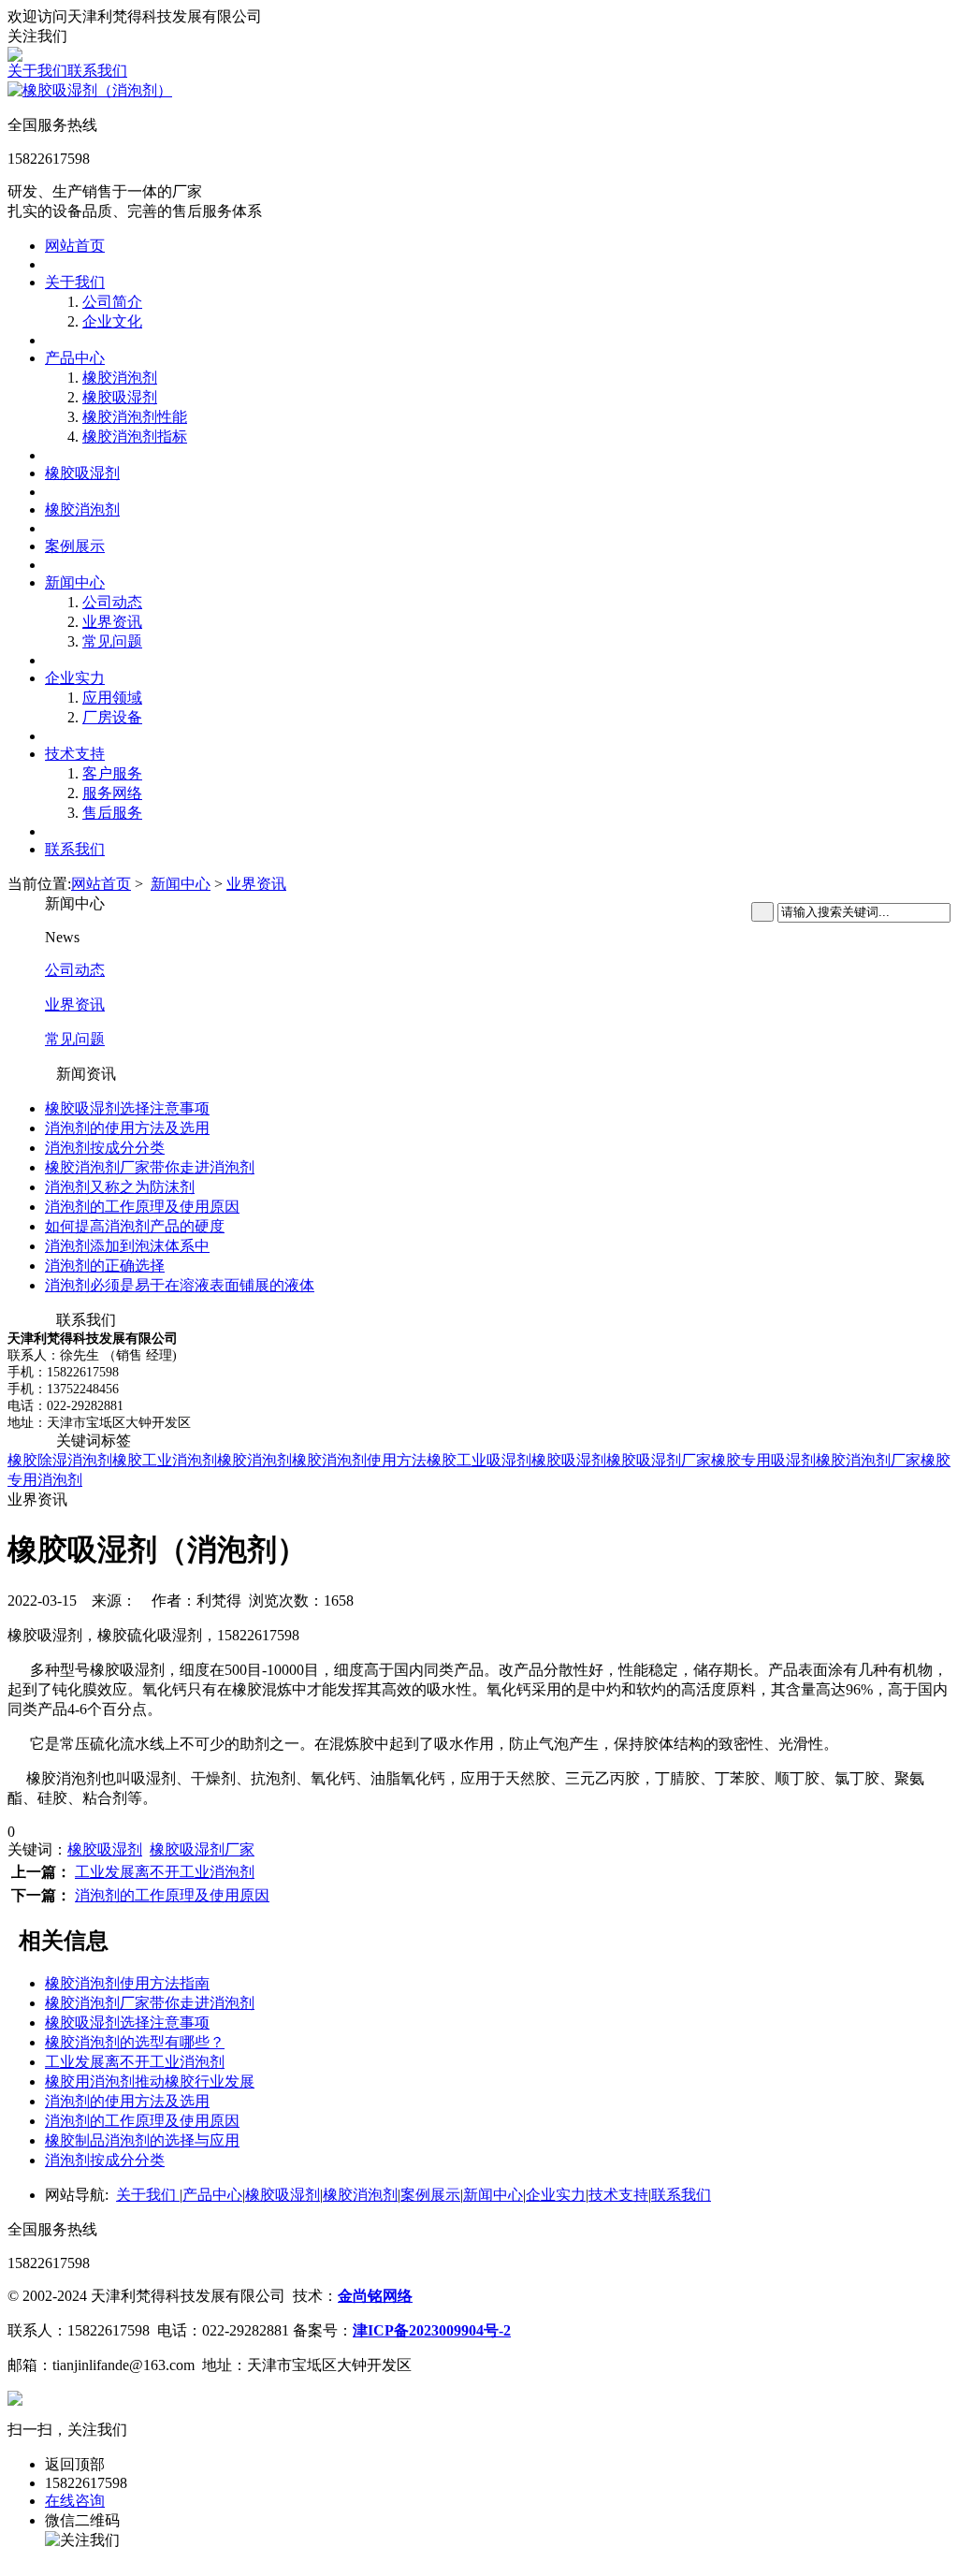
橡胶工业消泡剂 (165, 1460)
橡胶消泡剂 (120, 378)
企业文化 (112, 321)
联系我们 (97, 71)
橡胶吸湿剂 (120, 397)
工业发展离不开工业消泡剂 (165, 1872)
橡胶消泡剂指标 (135, 437)
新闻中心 (75, 582)
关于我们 (37, 71)
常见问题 (112, 641)
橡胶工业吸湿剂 (479, 1460)
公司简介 (112, 302)
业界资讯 (112, 622)
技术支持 (75, 754)
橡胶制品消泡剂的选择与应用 (142, 2140)
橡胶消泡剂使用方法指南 (127, 1983)
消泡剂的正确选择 (105, 1266)
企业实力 (75, 678)
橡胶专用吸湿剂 (763, 1460)
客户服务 (112, 773)
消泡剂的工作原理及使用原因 (142, 1207)
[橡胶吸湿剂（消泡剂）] (90, 90)
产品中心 (75, 358)
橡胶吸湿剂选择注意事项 (127, 1108)
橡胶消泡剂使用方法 (359, 1460)
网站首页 (75, 246)
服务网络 (112, 793)
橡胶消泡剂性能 (135, 417)
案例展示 (75, 546)
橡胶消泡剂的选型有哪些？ (135, 2042)
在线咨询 (75, 2501)
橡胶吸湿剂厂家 (659, 1460)
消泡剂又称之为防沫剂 (120, 1187)
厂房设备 (112, 717)
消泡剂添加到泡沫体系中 (127, 1246)
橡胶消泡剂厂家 (868, 1460)
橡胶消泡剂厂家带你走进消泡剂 (150, 1167)
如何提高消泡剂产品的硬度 (135, 1226)
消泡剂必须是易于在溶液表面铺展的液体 (180, 1285)
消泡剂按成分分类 (105, 1148)
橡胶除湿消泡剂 (60, 1460)
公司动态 (112, 602)
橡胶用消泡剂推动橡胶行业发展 (150, 2081)
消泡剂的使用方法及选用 (127, 1128)
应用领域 (112, 698)
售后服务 (112, 813)
